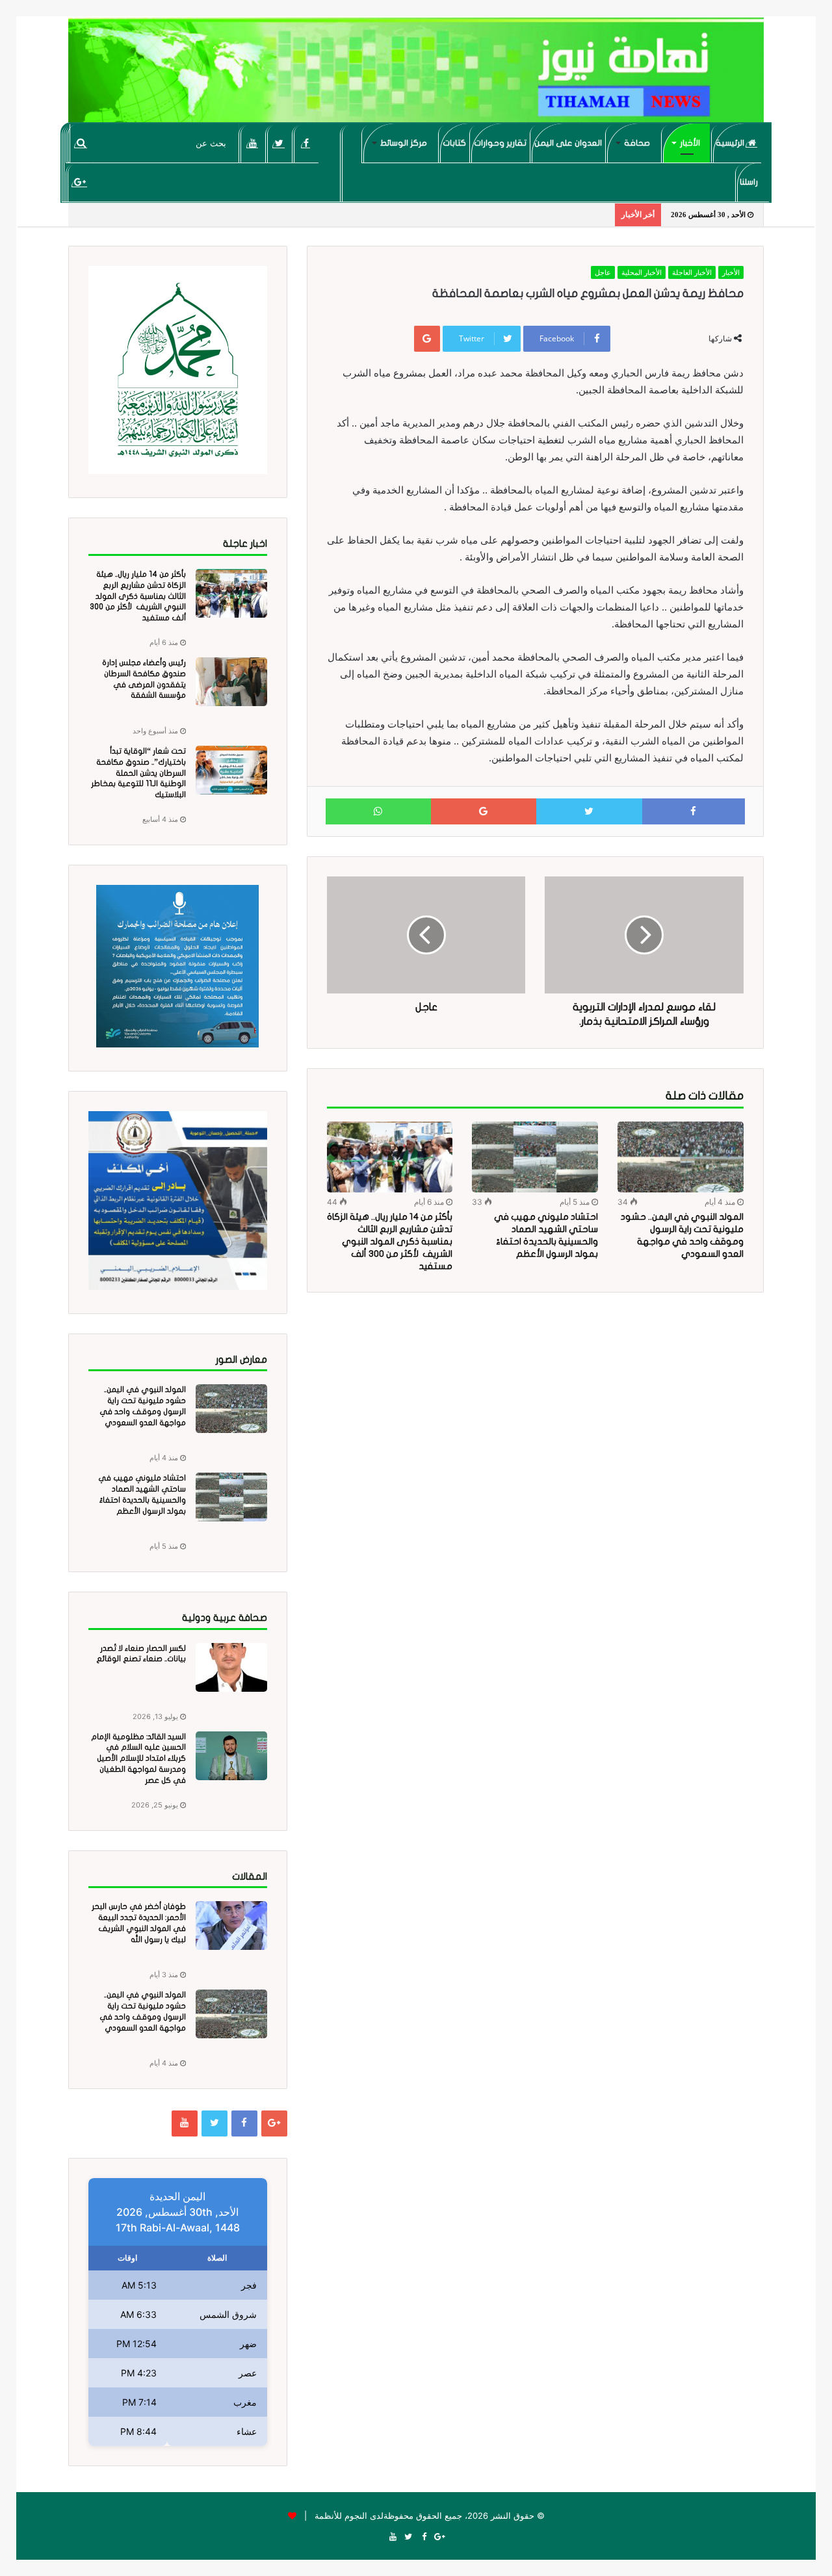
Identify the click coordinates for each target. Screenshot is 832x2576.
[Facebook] (306, 143)
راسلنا (749, 182)
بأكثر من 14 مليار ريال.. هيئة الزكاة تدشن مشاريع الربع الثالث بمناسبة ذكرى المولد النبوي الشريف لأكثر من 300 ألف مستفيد (390, 1242)
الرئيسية (731, 143)
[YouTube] (253, 143)
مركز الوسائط (404, 143)
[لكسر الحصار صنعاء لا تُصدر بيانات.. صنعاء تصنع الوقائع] (231, 1667)
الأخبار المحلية (642, 272)
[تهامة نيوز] (416, 75)
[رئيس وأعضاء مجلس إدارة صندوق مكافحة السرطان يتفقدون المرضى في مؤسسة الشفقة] (231, 682)
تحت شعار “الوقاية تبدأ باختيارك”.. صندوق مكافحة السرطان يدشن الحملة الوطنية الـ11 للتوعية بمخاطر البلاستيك (138, 773)
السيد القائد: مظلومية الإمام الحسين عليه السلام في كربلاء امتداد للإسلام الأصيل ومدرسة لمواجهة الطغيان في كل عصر (138, 1758)
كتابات (454, 143)
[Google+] (80, 182)
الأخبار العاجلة (692, 272)
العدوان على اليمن (568, 143)
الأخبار (690, 143)
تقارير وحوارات (500, 143)
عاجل (603, 272)
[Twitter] (279, 143)
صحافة (637, 143)
